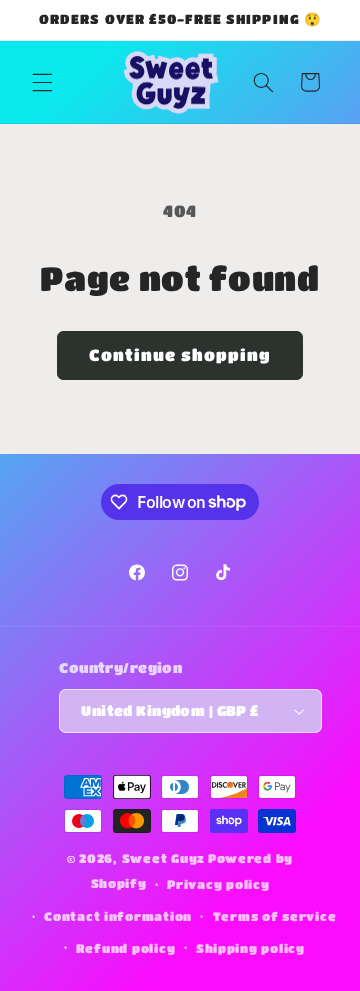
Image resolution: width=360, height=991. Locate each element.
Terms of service (275, 916)
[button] (42, 82)
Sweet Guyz (163, 858)
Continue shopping (180, 355)
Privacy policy (218, 884)
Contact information (118, 916)
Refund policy (126, 948)
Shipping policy (250, 948)
